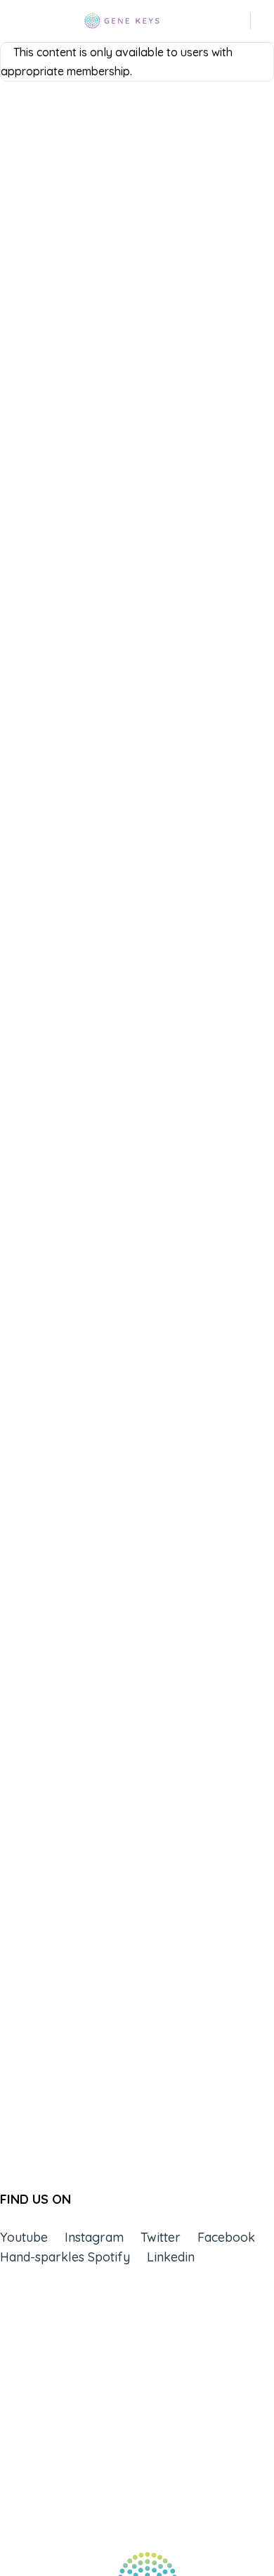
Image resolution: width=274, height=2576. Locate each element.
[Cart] (263, 21)
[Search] (241, 21)
